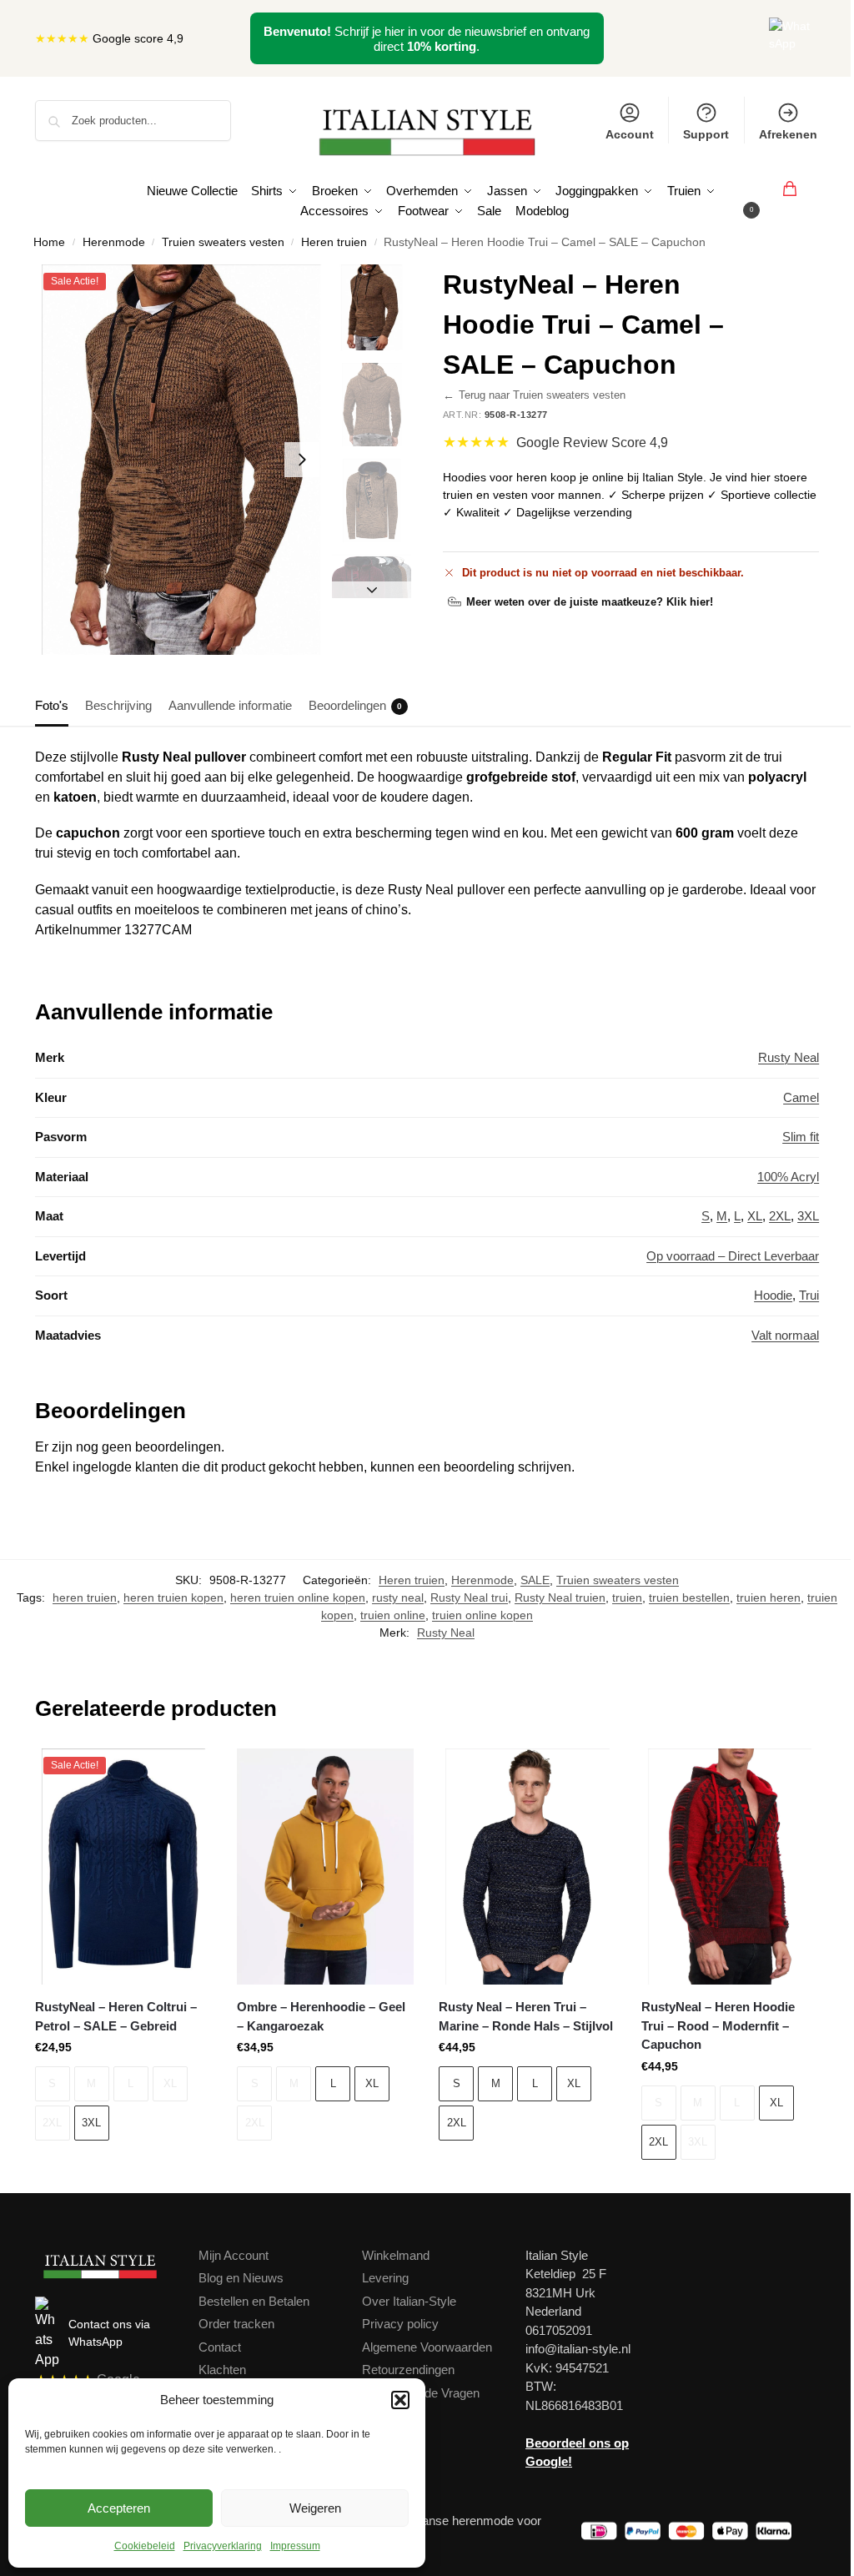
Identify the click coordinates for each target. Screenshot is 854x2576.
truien (627, 1597)
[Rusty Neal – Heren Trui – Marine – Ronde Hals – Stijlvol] (527, 1867)
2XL (780, 1216)
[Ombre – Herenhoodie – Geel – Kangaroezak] (325, 1867)
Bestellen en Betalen (254, 2301)
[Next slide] (302, 460)
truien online (393, 1615)
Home (49, 242)
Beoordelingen (355, 705)
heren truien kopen (173, 1597)
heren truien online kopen (298, 1597)
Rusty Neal (789, 1057)
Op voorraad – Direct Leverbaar (733, 1256)
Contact (220, 2347)
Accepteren (119, 2508)
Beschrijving (118, 705)
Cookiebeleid (145, 2546)
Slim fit (801, 1137)
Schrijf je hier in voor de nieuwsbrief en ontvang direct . (427, 39)
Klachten (222, 2370)
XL (755, 1216)
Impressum (295, 2546)
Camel (801, 1097)
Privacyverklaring (223, 2546)
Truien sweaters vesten (223, 242)
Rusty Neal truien (560, 1597)
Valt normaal (785, 1335)
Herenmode (114, 242)
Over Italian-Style (409, 2301)
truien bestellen (689, 1597)
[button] (400, 2400)
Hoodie (773, 1295)
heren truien (85, 1597)
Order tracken (236, 2324)
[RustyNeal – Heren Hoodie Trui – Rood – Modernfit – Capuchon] (730, 1867)
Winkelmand (396, 2255)
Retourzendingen (408, 2370)
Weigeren (315, 2508)
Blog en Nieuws (241, 2278)
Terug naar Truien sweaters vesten (534, 395)
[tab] (56, 704)
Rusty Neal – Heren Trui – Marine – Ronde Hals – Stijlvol (526, 2016)
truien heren (769, 1597)
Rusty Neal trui (469, 1597)
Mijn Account (234, 2255)
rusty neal (398, 1597)
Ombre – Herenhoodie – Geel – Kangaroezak (321, 2016)
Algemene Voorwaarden (427, 2347)
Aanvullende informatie (230, 705)
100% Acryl (788, 1177)
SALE (535, 1580)
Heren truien (334, 242)
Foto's (52, 705)
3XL (808, 1216)
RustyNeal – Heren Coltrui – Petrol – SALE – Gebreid (116, 2016)
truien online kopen (482, 1615)
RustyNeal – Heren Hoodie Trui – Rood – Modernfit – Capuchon (718, 2025)
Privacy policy (400, 2324)
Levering (385, 2278)
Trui (809, 1295)
